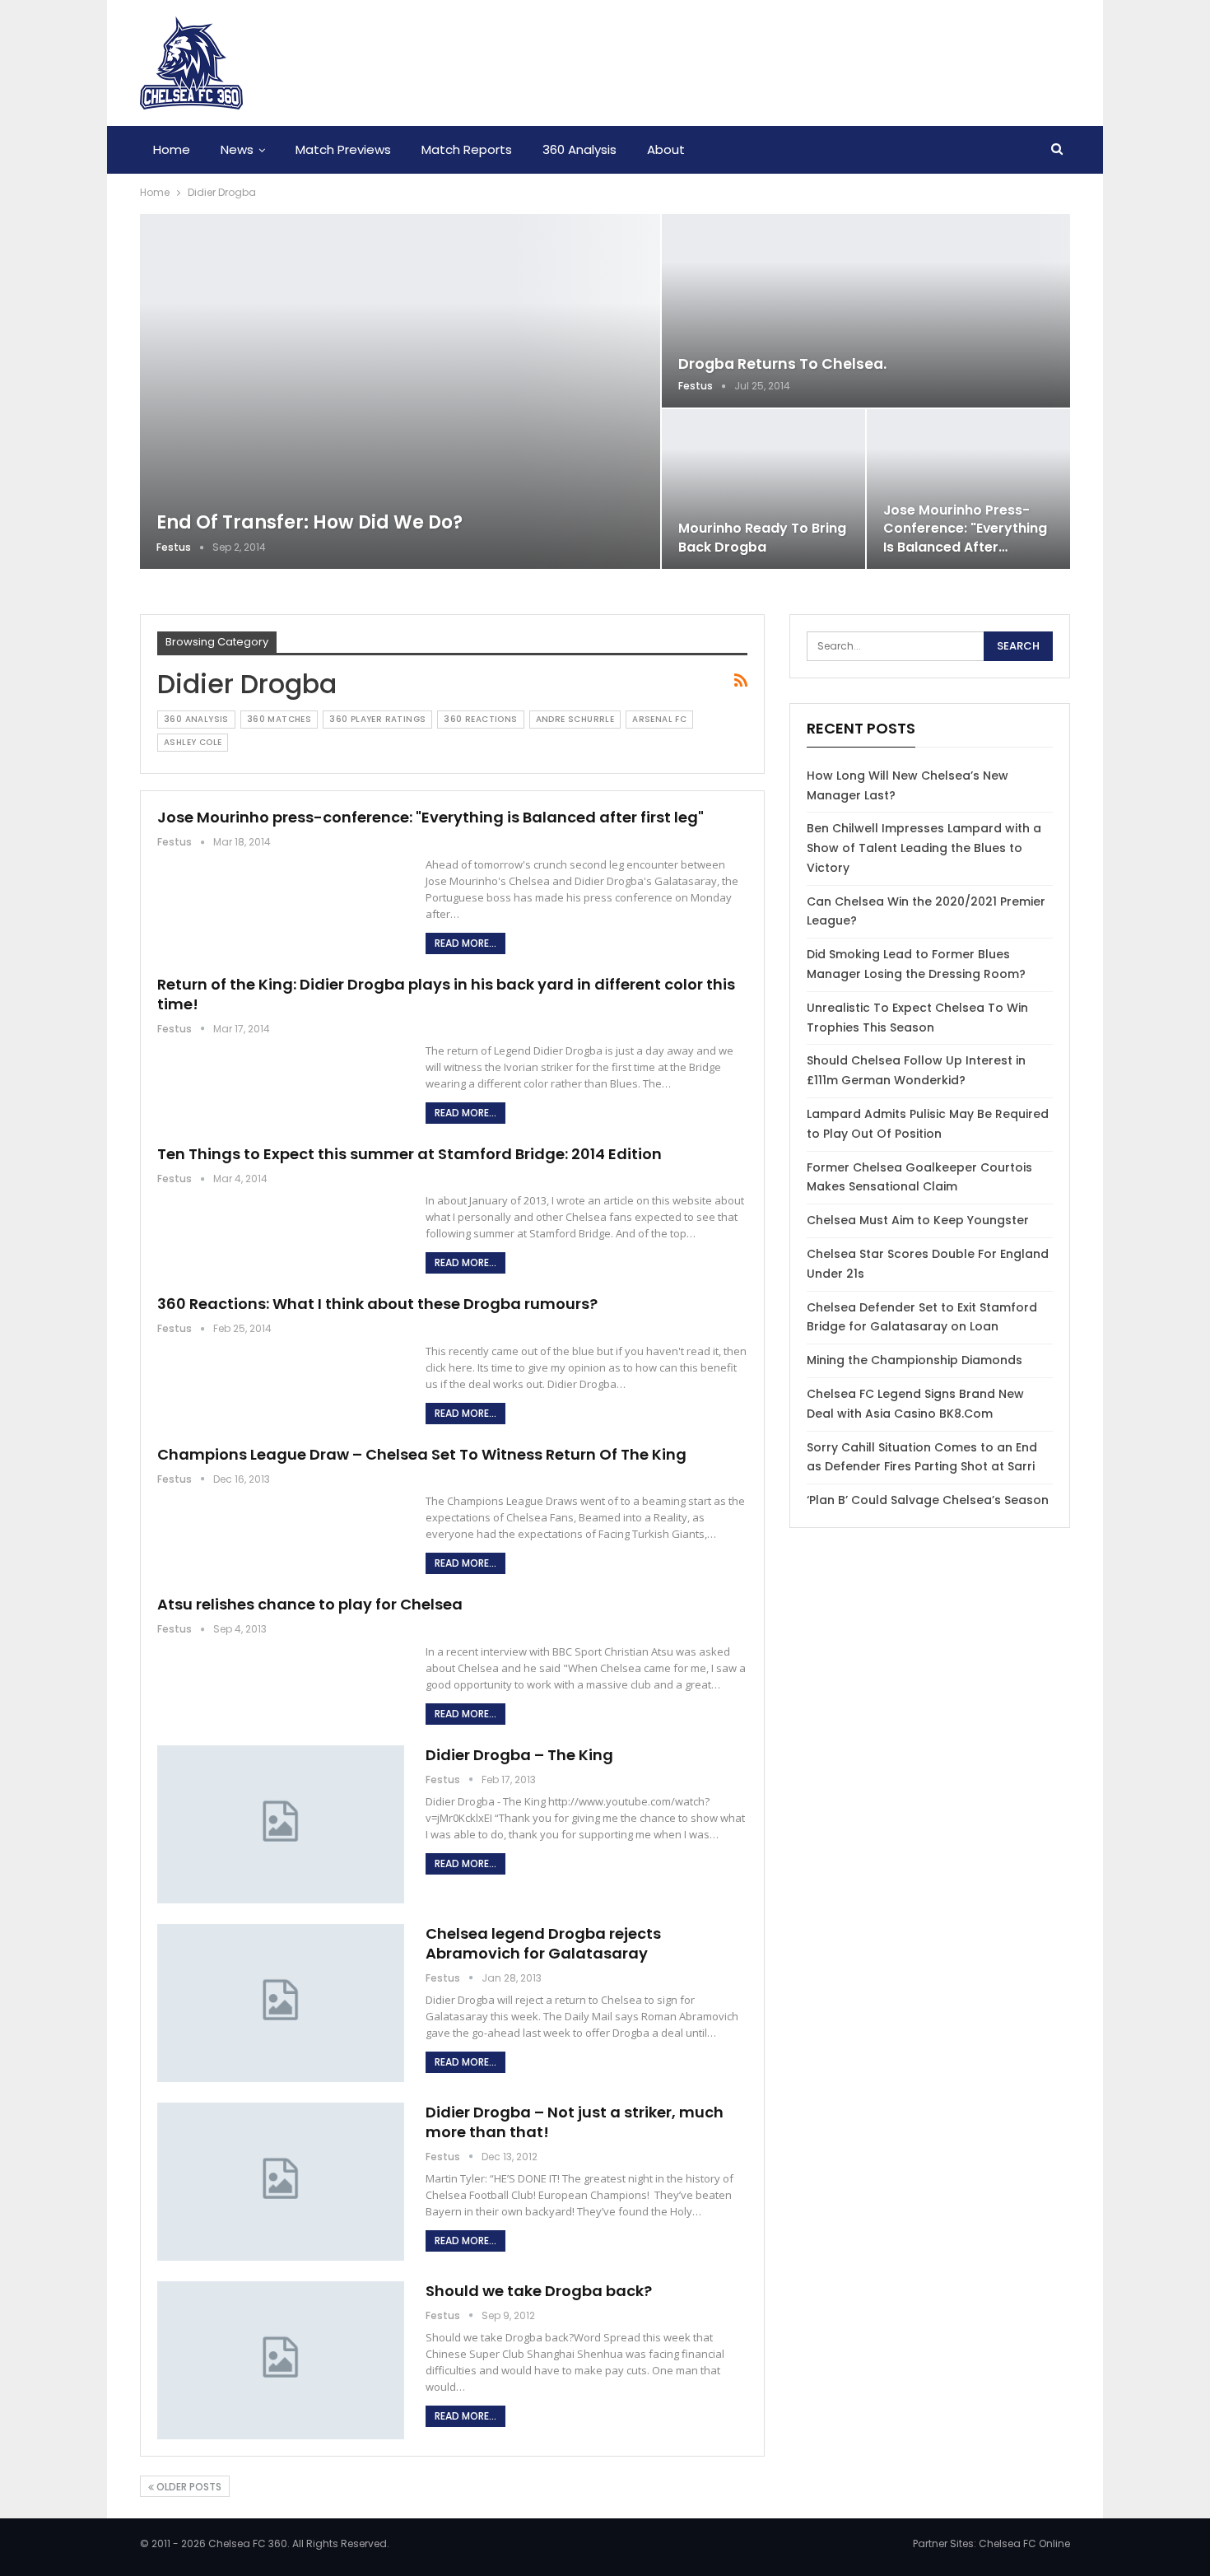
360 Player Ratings (377, 719)
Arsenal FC (659, 719)
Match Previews (343, 149)
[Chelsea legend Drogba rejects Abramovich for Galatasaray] (281, 2003)
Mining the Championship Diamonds (914, 1360)
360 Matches (279, 719)
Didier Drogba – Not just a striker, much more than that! (575, 2122)
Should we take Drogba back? (539, 2291)
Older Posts (188, 2487)
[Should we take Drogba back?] (281, 2360)
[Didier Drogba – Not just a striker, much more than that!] (281, 2182)
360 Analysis (579, 149)
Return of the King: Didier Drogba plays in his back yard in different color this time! (446, 994)
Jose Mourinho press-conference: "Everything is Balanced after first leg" (430, 817)
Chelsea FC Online (1024, 2543)
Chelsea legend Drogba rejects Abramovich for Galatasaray (543, 1943)
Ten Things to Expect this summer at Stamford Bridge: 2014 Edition (410, 1154)
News (237, 149)
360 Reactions (480, 719)
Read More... (465, 943)
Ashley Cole (193, 742)
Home (172, 149)
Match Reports (467, 149)
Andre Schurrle (575, 719)
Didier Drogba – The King (519, 1755)
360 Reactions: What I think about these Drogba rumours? (377, 1304)
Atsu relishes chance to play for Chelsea (310, 1604)
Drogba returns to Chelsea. (782, 364)
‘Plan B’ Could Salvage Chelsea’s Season (928, 1500)
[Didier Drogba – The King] (281, 1824)
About (666, 149)
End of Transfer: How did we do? (309, 522)
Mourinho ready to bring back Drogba (762, 537)
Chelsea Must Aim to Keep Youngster (918, 1220)
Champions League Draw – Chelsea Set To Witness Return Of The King (422, 1454)
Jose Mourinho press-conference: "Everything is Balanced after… (965, 528)
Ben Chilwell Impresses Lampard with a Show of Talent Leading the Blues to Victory (924, 848)
